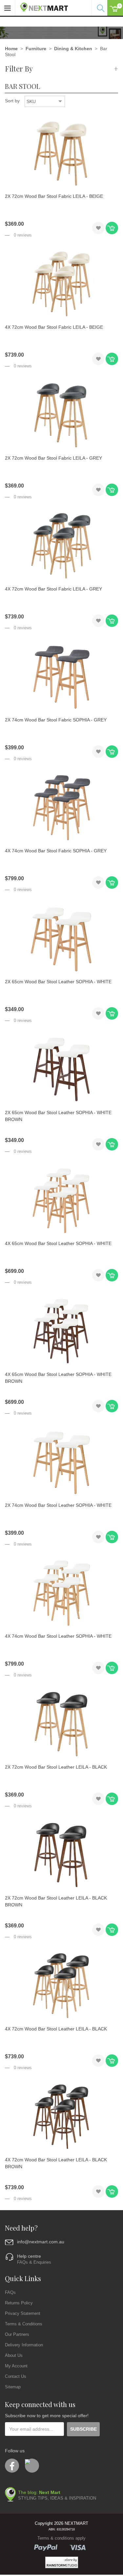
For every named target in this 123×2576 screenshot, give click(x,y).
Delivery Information (24, 2345)
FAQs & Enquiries (34, 2262)
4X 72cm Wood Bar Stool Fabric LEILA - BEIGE (54, 327)
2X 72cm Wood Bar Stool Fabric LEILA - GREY (53, 458)
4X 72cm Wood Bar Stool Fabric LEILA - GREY (53, 589)
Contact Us (16, 2376)
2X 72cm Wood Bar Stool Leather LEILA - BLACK (56, 1767)
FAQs (10, 2292)
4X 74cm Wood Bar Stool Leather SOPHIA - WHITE (58, 1636)
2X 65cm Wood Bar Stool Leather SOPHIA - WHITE (58, 982)
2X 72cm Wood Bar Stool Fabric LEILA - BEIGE (54, 196)
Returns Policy (19, 2303)
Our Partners (17, 2334)
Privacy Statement (23, 2313)
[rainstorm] (62, 2562)
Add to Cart (112, 228)
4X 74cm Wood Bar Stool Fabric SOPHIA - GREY (56, 851)
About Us (14, 2355)
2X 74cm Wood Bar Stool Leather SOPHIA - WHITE (58, 1505)
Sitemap (13, 2387)
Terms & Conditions (24, 2324)
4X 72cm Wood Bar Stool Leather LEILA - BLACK (56, 2029)
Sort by (12, 101)
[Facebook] (12, 2466)
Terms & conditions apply (61, 2538)
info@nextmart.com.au (41, 2242)
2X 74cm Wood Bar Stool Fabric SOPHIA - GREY (56, 720)
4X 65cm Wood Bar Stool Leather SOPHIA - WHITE (58, 1243)
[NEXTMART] (42, 6)
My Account (16, 2366)
